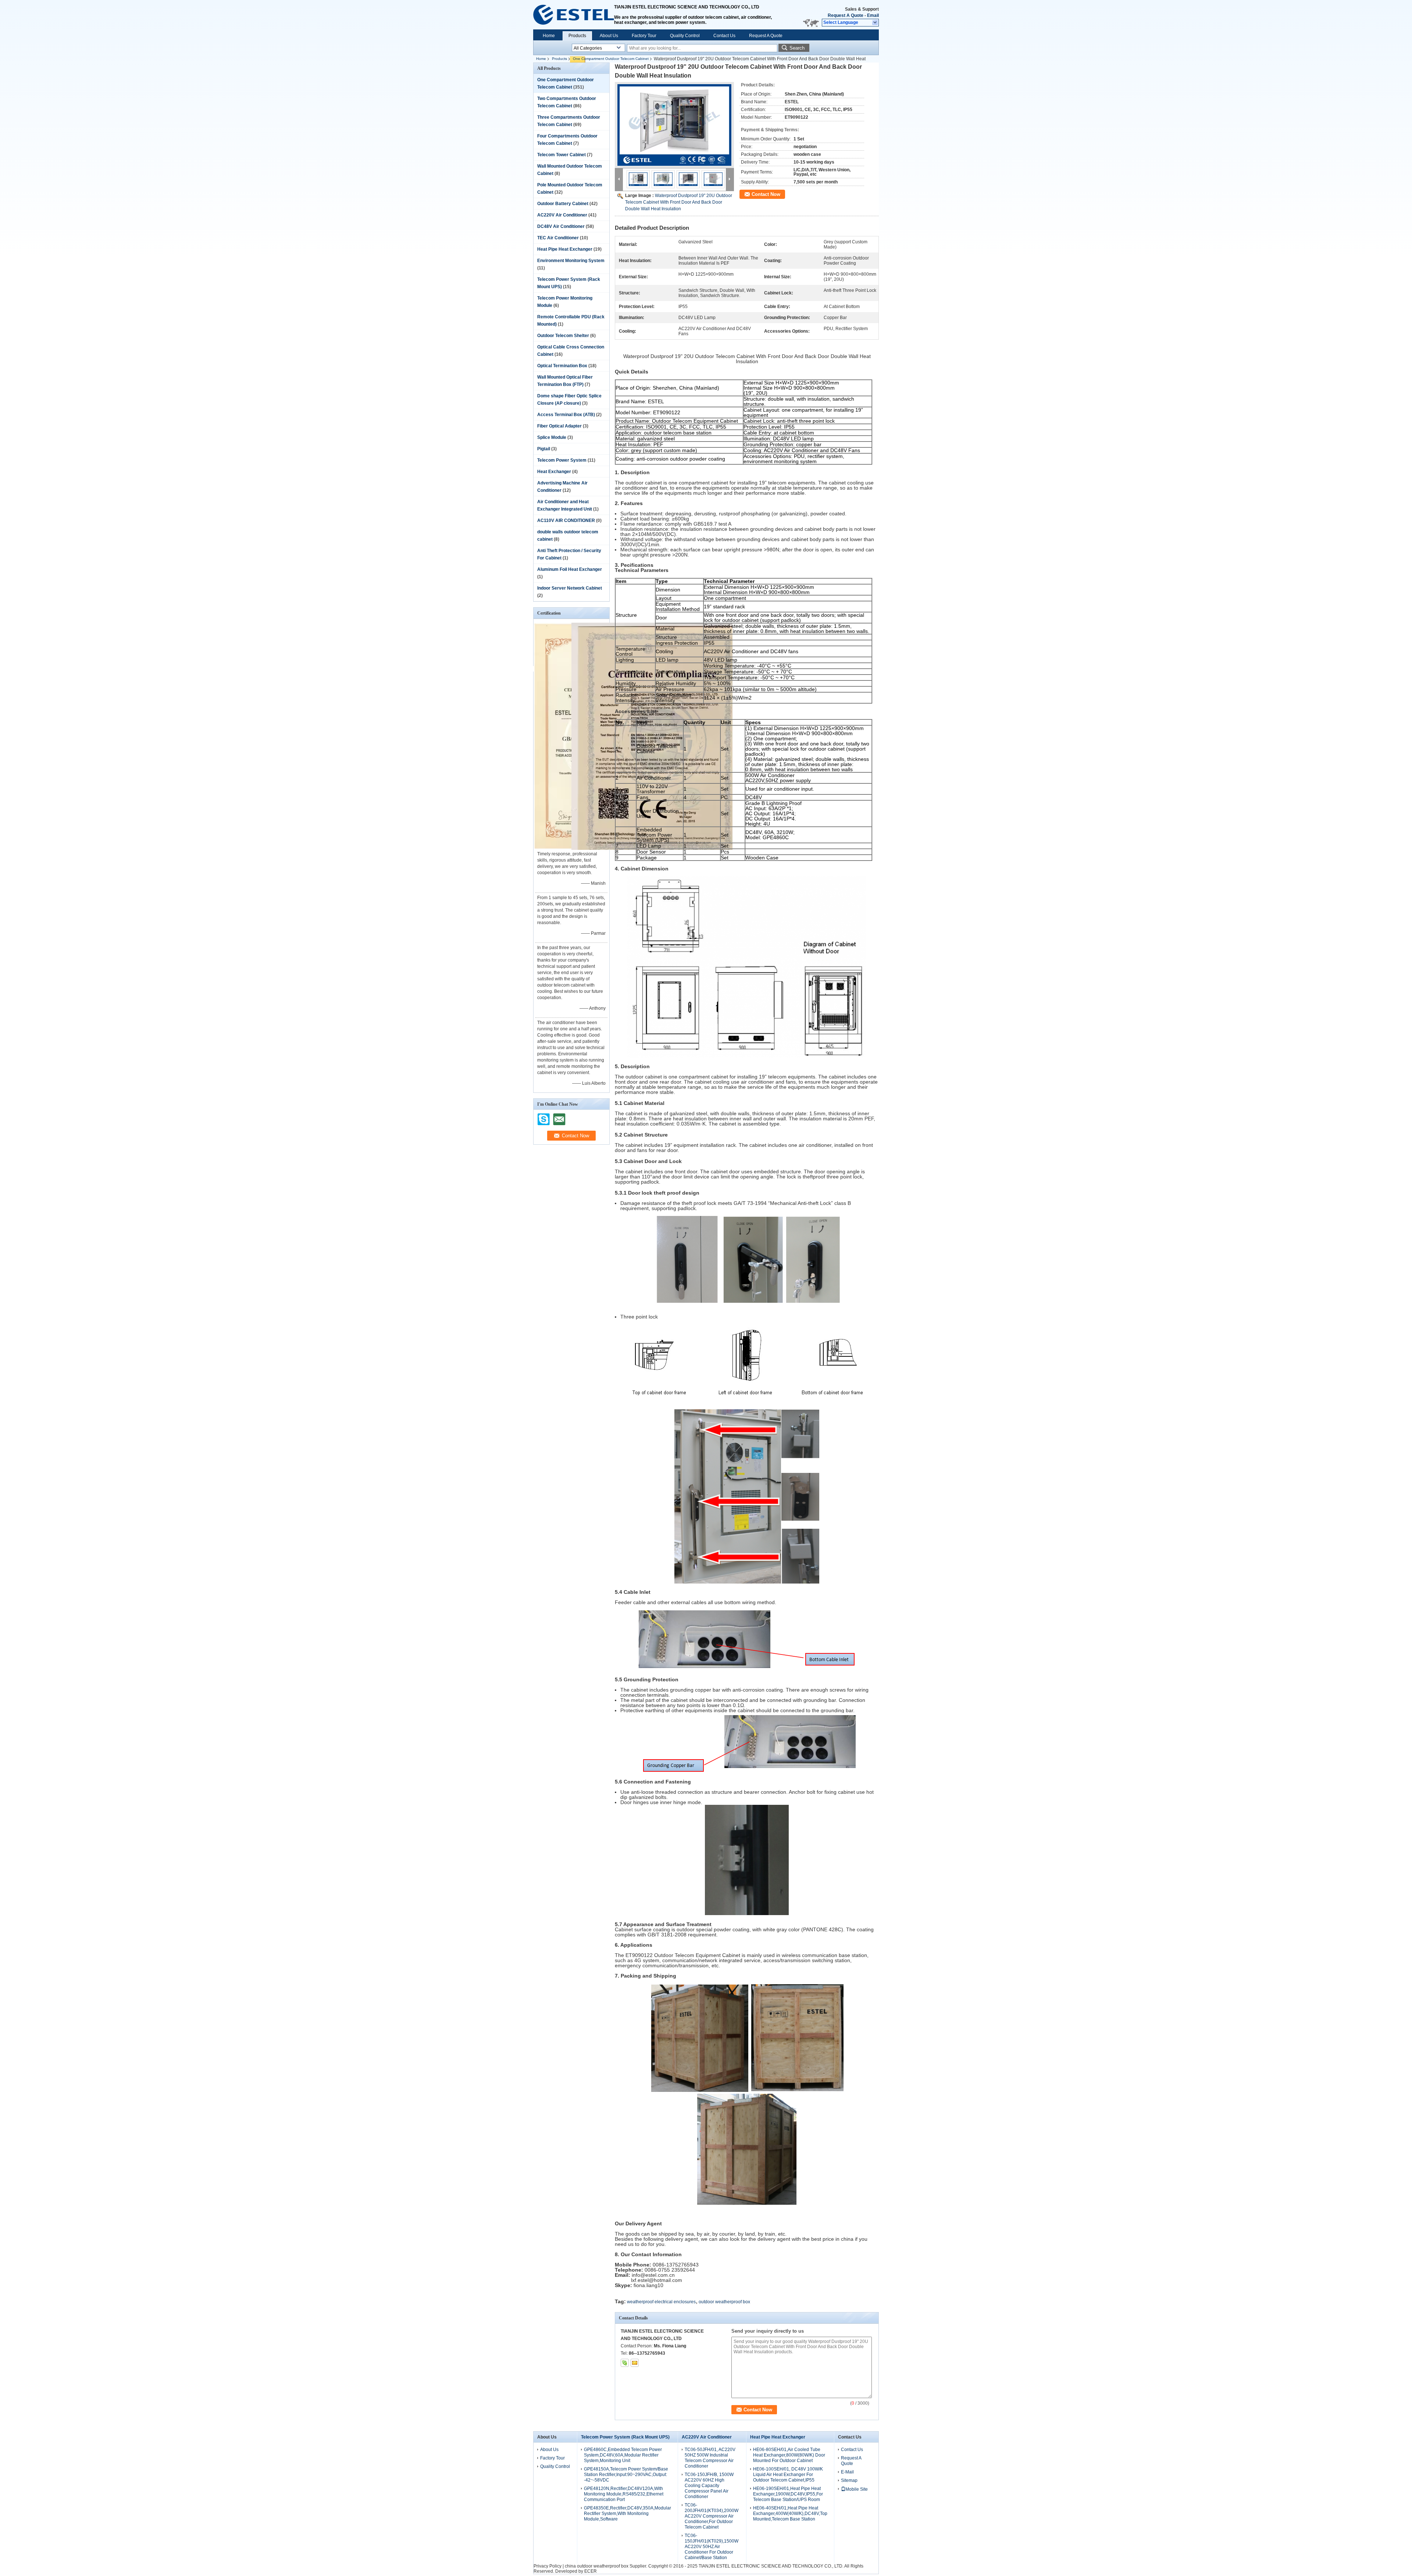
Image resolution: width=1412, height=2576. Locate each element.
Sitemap (849, 2480)
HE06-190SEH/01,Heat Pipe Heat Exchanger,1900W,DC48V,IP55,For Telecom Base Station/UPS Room (788, 2494)
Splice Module (552, 437)
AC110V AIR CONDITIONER (566, 520)
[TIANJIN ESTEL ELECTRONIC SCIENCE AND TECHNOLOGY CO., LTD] (875, 23)
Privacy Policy (548, 2566)
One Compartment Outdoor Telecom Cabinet (611, 59)
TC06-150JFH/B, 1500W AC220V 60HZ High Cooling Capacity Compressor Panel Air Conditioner (709, 2486)
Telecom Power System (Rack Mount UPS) (625, 2437)
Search (797, 48)
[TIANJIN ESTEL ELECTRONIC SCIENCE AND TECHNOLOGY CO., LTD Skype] (625, 2363)
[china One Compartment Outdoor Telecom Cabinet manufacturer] (574, 15)
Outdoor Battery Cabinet (563, 204)
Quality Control (685, 36)
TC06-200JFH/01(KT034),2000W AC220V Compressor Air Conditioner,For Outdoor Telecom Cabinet (712, 2516)
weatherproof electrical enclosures (661, 2302)
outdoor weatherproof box (724, 2302)
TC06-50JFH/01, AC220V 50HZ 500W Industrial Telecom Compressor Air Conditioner (710, 2458)
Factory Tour (644, 36)
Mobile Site (857, 2489)
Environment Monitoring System (571, 261)
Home (549, 36)
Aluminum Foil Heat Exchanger (570, 569)
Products (577, 36)
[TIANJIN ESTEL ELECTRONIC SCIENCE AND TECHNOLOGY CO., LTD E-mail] (635, 2363)
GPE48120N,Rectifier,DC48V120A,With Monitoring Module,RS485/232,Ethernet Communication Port (624, 2494)
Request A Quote (846, 15)
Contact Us (724, 36)
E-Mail (847, 2472)
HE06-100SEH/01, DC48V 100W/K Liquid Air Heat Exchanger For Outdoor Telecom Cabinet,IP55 (788, 2475)
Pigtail (544, 449)
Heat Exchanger (554, 472)
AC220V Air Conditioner (562, 215)
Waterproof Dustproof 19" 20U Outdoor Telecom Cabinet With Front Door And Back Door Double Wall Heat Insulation (679, 202)
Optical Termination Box (562, 366)
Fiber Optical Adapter (559, 426)
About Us (609, 36)
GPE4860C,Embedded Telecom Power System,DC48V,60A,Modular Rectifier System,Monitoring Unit (623, 2455)
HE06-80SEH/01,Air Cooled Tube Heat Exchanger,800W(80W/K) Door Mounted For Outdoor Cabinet (789, 2455)
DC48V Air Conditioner (561, 226)
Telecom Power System (562, 460)
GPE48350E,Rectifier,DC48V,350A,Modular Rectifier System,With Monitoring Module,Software (627, 2514)
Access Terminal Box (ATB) (566, 415)
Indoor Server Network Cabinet (570, 588)
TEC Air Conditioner (558, 238)
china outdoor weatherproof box (597, 2566)
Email (873, 15)
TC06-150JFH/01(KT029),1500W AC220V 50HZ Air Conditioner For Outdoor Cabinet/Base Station (712, 2547)
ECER (591, 2571)
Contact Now (766, 194)
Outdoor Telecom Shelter (563, 336)
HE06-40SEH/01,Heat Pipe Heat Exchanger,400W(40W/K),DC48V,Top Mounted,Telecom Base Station (790, 2514)
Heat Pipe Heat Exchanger (565, 249)
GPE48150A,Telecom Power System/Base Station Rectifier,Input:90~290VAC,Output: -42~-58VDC (626, 2475)
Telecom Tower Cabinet (561, 155)
